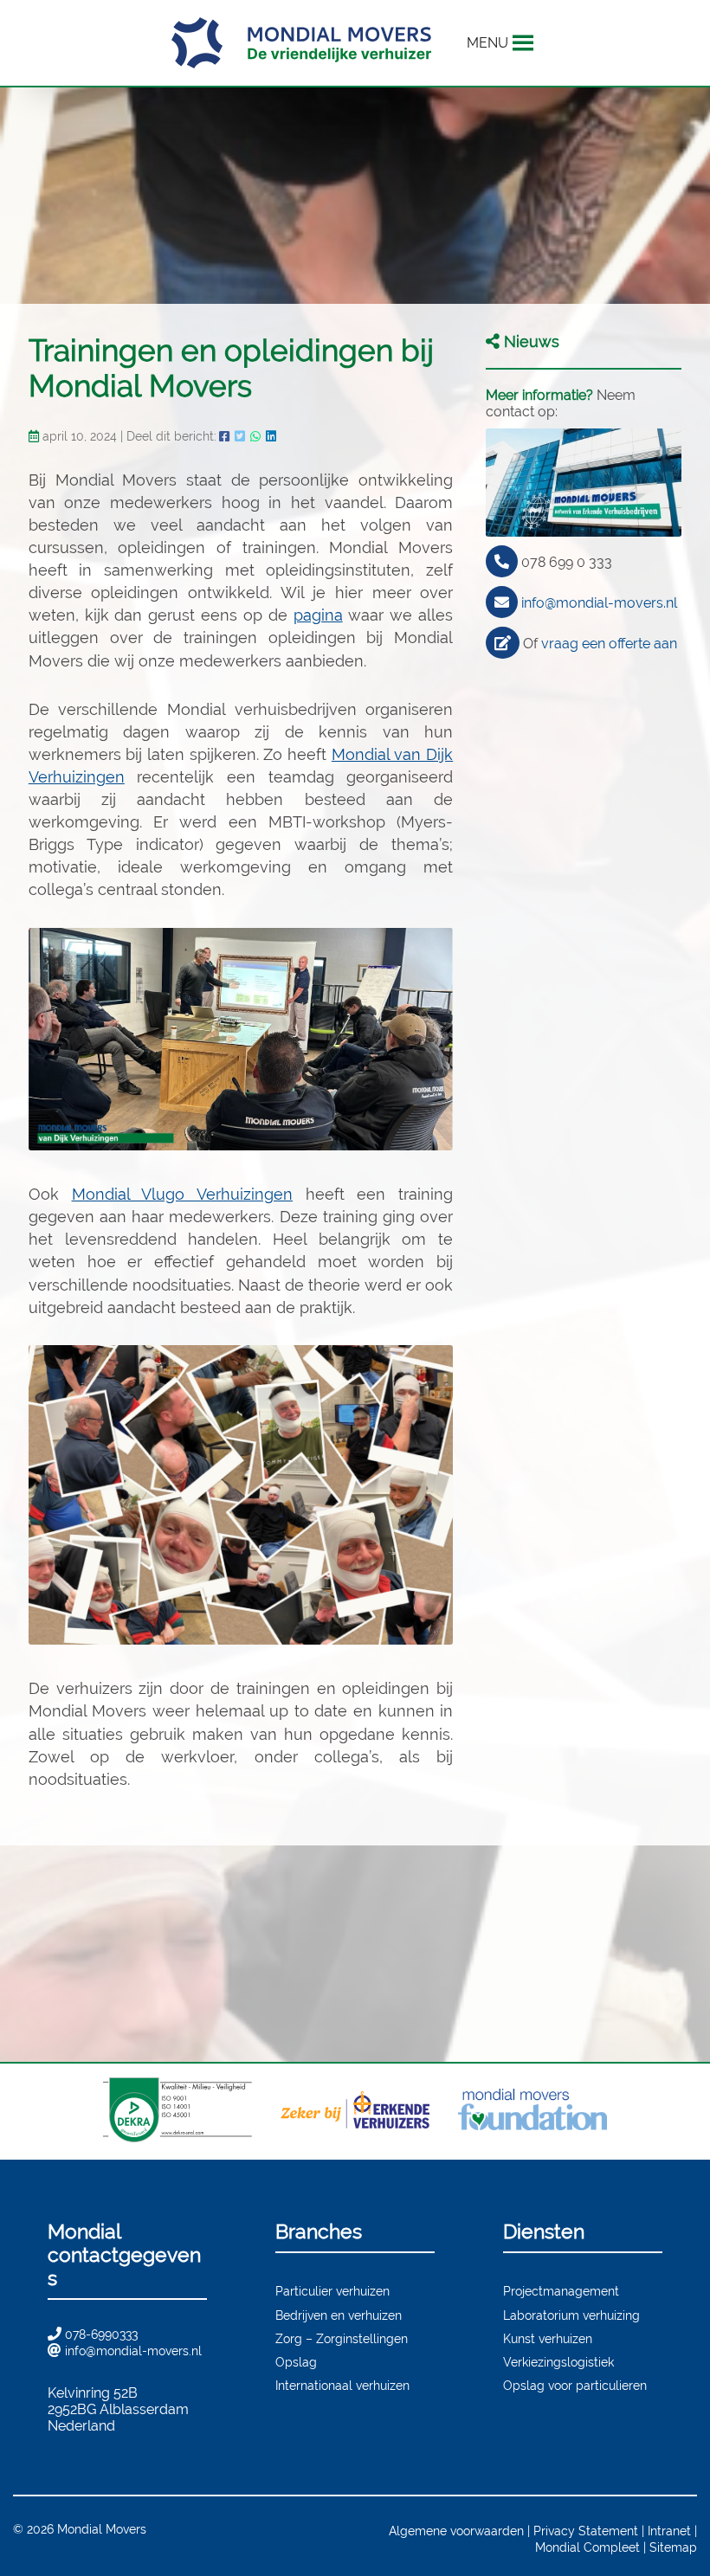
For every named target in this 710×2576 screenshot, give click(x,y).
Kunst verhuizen (548, 2338)
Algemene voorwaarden (456, 2531)
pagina (318, 615)
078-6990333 (101, 2334)
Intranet (669, 2531)
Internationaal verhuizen (342, 2385)
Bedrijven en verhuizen (339, 2315)
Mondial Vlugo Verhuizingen (182, 1194)
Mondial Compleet (587, 2547)
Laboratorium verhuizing (571, 2315)
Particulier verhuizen (332, 2291)
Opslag (296, 2362)
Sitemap (673, 2547)
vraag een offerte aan (609, 644)
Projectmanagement (561, 2291)
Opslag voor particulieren (575, 2385)
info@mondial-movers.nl (599, 603)
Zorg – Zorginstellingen (342, 2338)
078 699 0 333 (567, 562)
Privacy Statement (586, 2531)
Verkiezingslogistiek (558, 2362)
